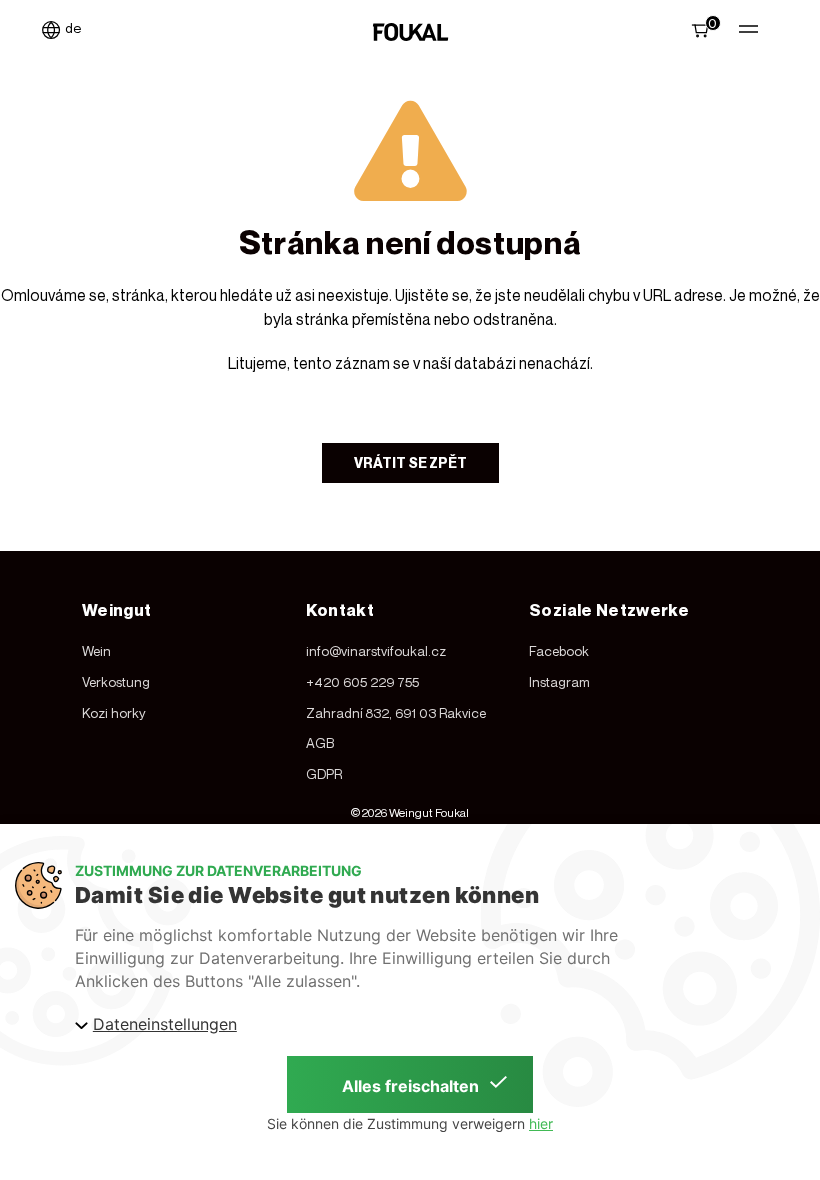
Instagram (559, 682)
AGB (320, 743)
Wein (96, 651)
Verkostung (116, 682)
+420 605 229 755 (362, 682)
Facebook (559, 651)
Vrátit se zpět (410, 462)
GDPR (324, 774)
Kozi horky (114, 713)
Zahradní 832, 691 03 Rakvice (396, 713)
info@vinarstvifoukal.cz (376, 651)
